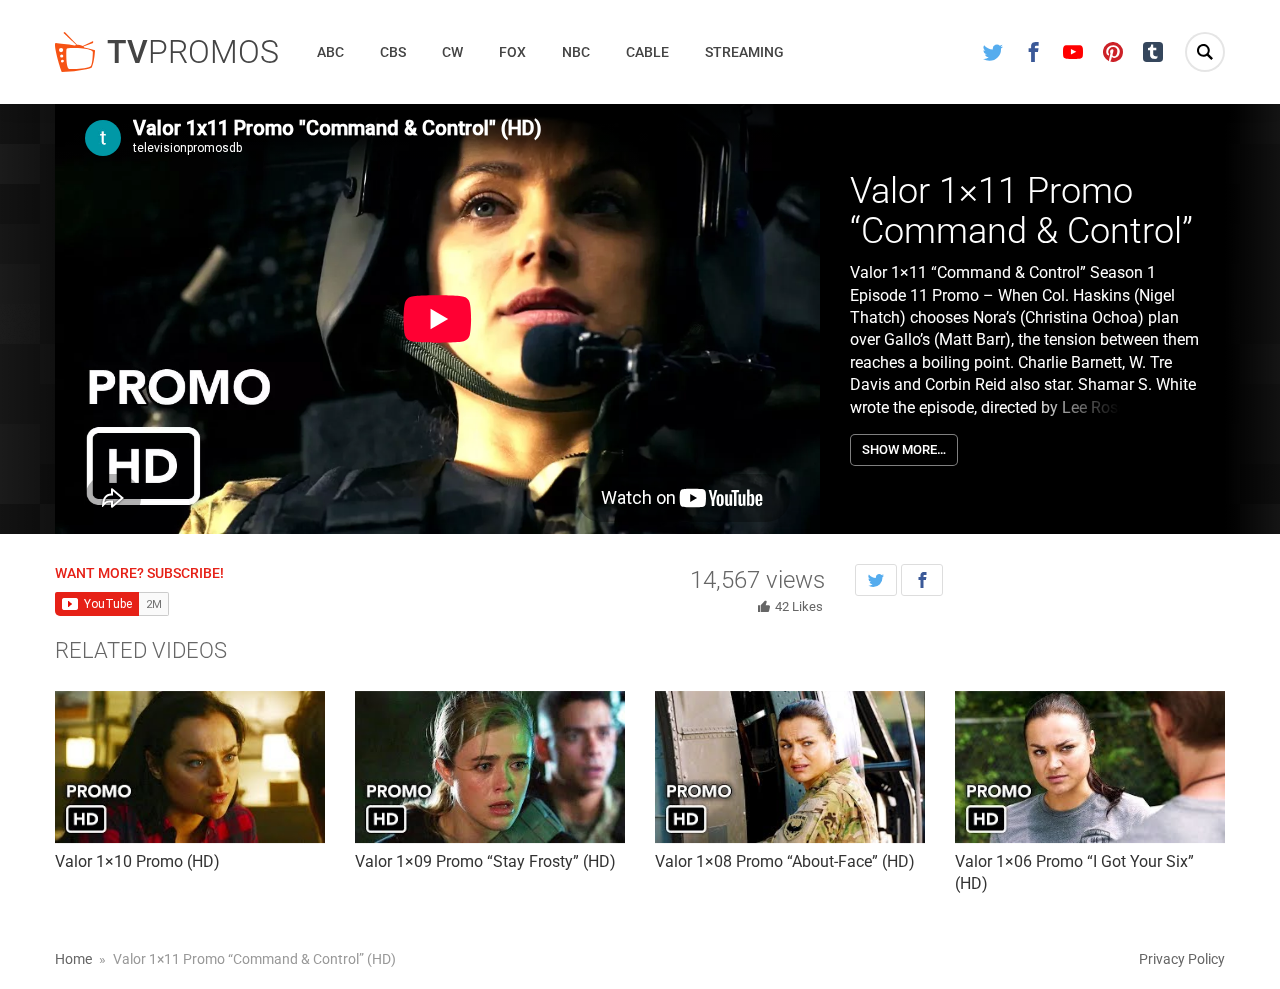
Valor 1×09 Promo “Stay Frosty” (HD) (485, 861)
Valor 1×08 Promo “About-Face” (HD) (785, 861)
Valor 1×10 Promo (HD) (137, 861)
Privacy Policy (1182, 959)
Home (73, 959)
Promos (193, 52)
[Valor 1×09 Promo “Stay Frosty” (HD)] (490, 767)
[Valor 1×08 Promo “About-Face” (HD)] (790, 767)
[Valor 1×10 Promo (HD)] (190, 767)
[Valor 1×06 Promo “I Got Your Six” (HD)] (1090, 767)
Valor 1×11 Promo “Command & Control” (1021, 211)
